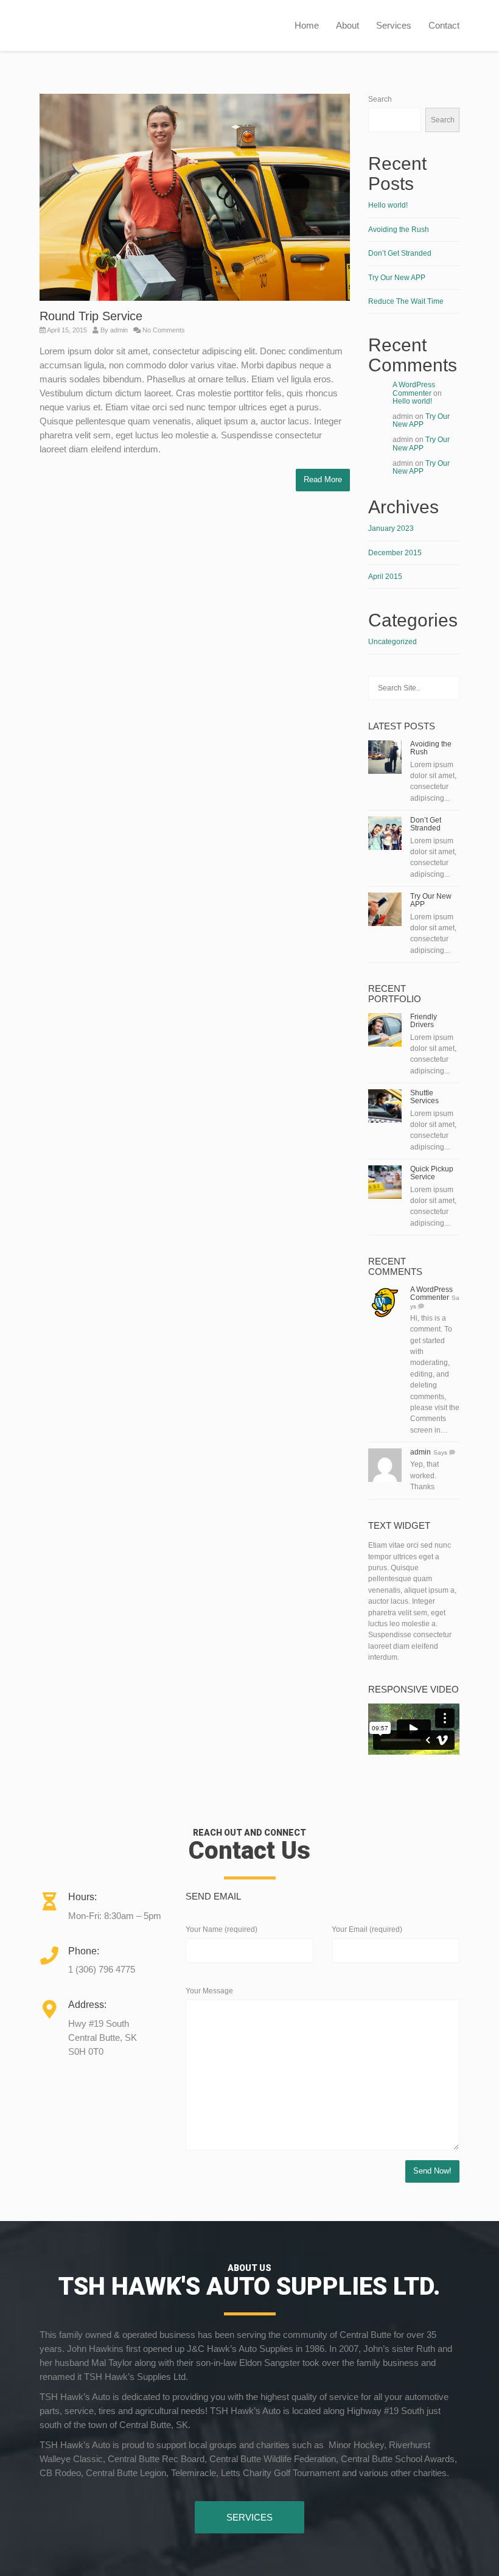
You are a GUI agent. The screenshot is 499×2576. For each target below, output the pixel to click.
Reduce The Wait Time (406, 301)
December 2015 (395, 553)
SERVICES (249, 2517)
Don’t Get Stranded (400, 253)
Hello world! (388, 205)
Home (307, 25)
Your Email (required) (367, 1929)
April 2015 (385, 577)
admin (119, 330)
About (347, 25)
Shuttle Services (424, 1097)
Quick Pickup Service (432, 1173)
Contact (444, 25)
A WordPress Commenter (414, 389)
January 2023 (391, 528)
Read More (323, 479)
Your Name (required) (222, 1929)
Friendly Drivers (424, 1021)
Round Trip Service (91, 316)
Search (380, 99)
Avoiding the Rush (399, 230)
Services (394, 25)
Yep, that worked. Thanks (424, 1476)
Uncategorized (393, 642)
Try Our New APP (397, 278)
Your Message (209, 1991)
